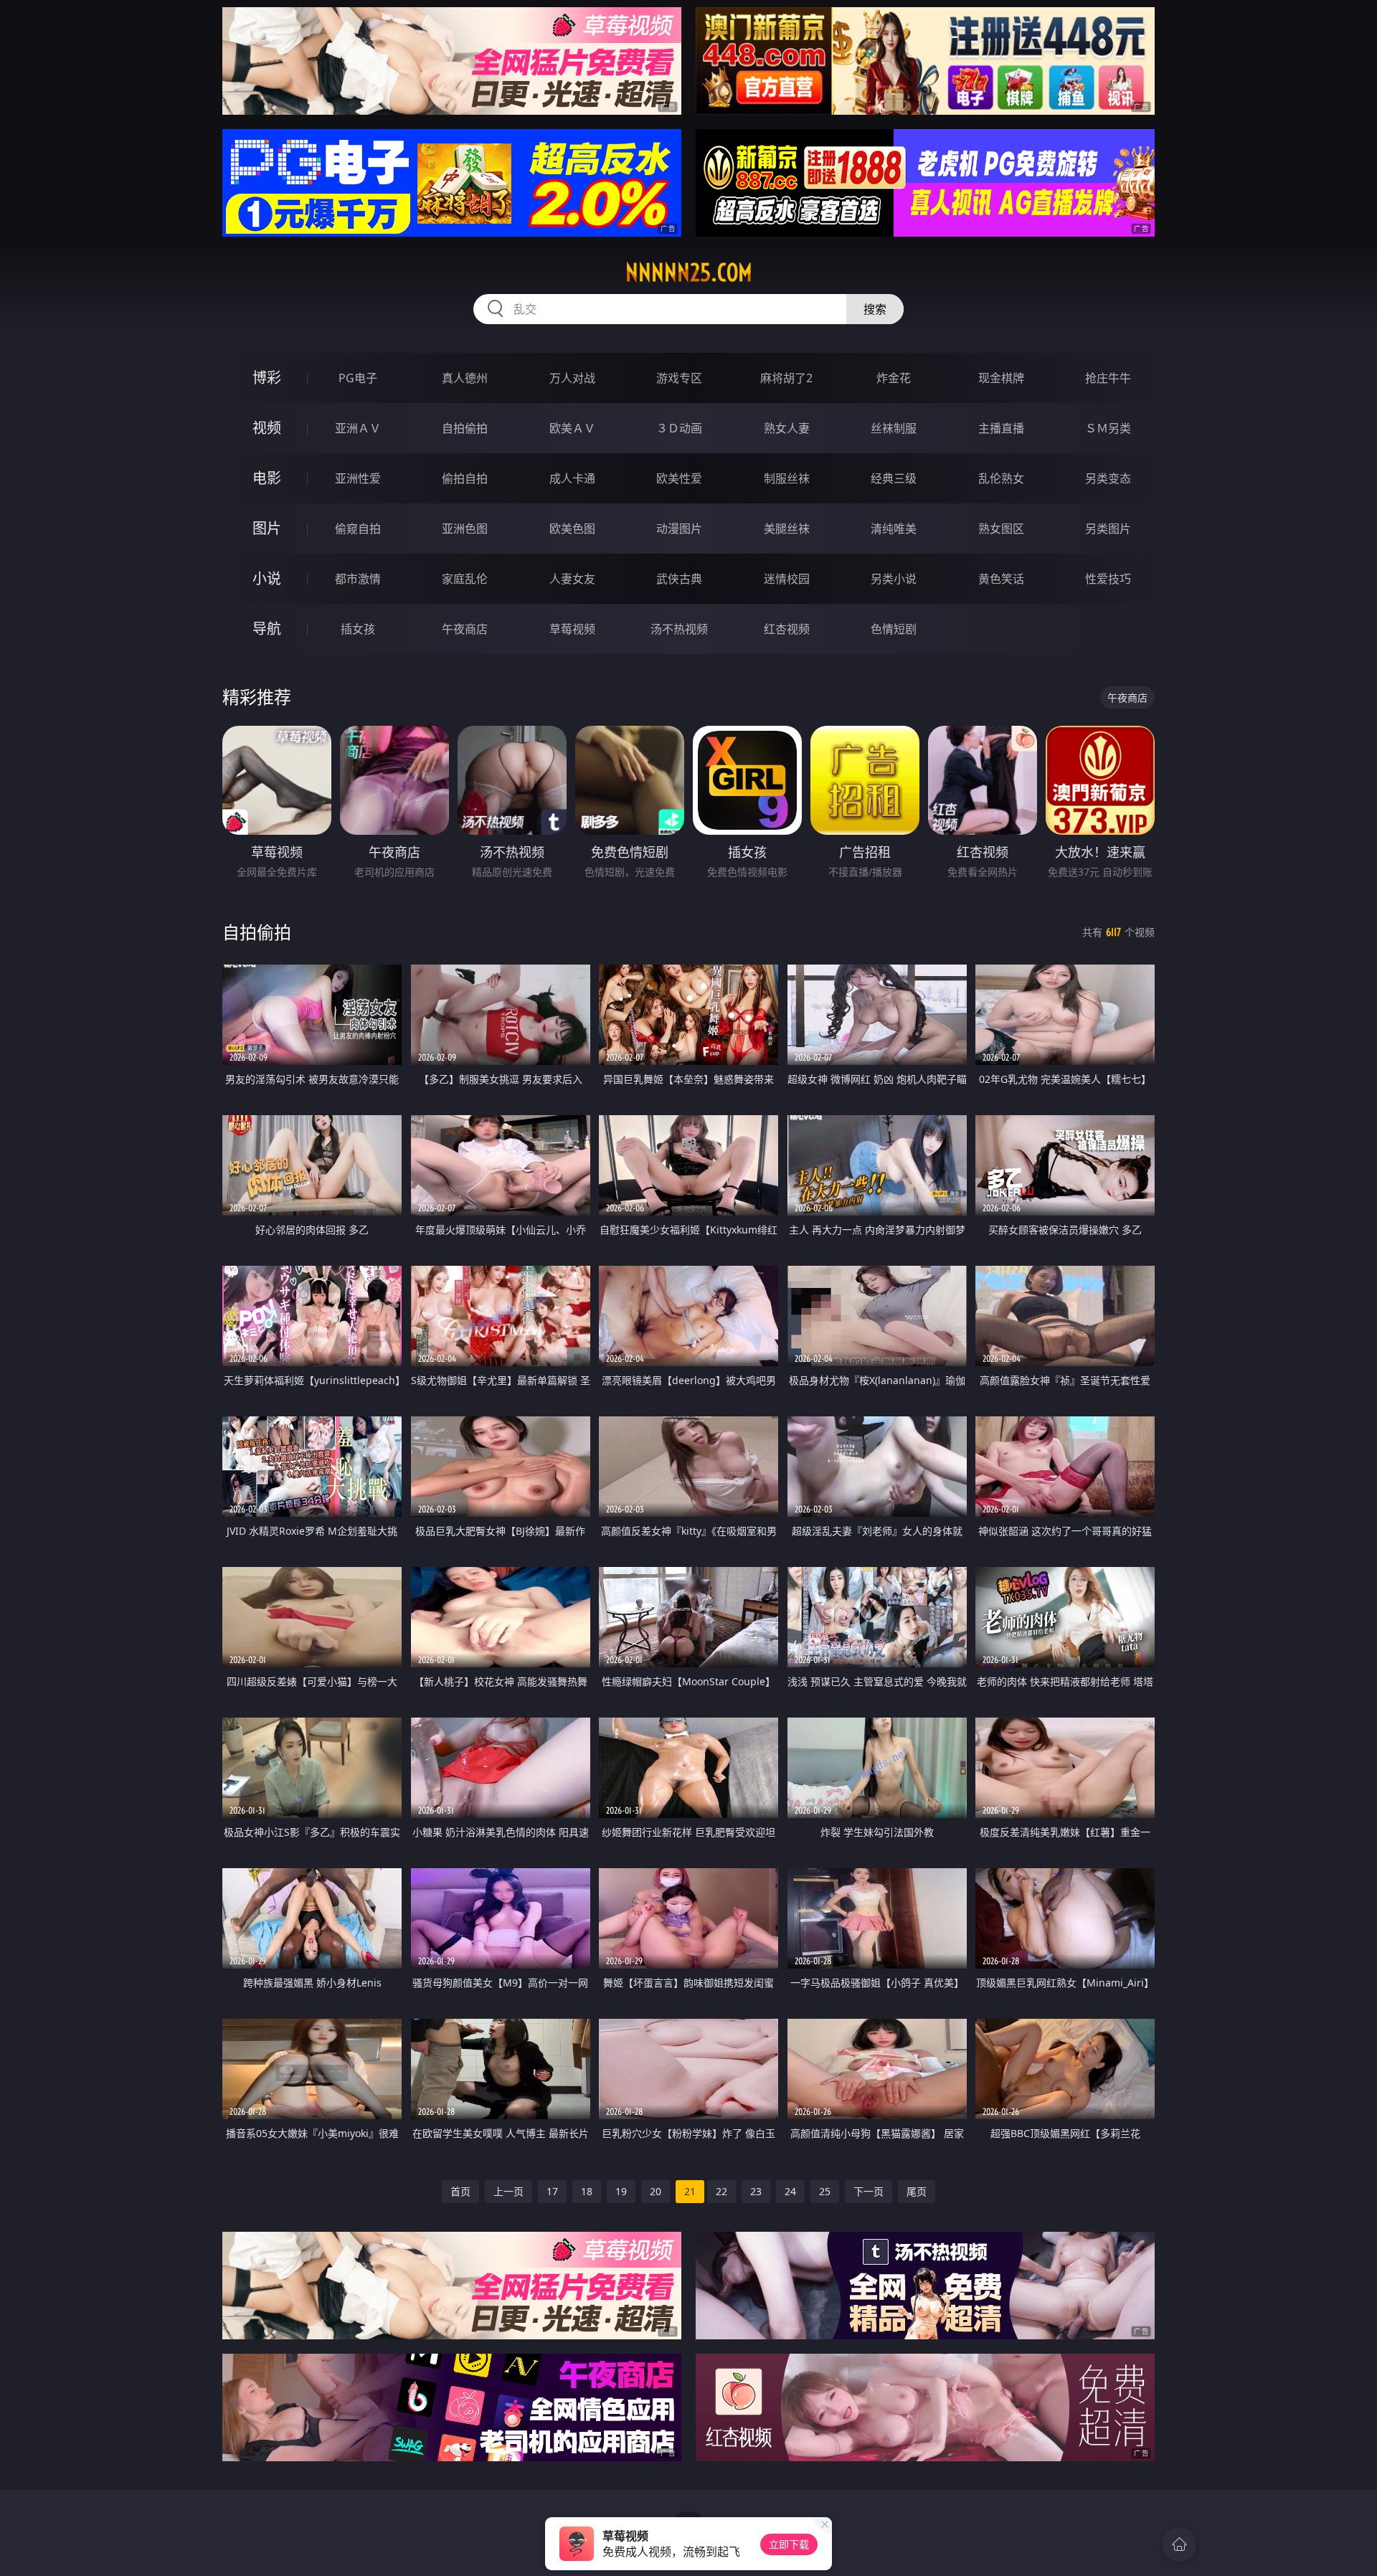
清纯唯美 (894, 529)
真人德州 (465, 378)
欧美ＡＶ (572, 428)
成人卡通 (572, 478)
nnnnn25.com (689, 273)
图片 (267, 528)
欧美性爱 (679, 478)
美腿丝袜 (787, 529)
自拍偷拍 (465, 428)
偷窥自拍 (358, 529)
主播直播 (1001, 428)
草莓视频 (572, 629)
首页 (460, 2191)
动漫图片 (679, 529)
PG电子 (358, 378)
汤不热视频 (679, 629)
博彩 (267, 378)
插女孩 (358, 629)
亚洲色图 (465, 529)
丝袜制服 (894, 428)
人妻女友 (572, 579)
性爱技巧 (1108, 579)
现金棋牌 (1001, 378)
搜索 (875, 309)
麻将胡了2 (786, 378)
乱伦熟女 (1001, 478)
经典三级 (894, 478)
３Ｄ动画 (679, 428)
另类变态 (1108, 478)
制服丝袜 (787, 478)
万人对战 (572, 378)
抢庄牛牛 (1108, 378)
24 (790, 2191)
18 (587, 2191)
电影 (267, 478)
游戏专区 (679, 378)
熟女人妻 (787, 428)
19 (621, 2191)
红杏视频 (787, 629)
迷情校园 (787, 579)
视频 (267, 428)
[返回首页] (1179, 2544)
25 (825, 2191)
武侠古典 (679, 579)
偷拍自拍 (465, 478)
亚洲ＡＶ (358, 428)
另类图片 (1108, 529)
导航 (267, 629)
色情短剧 (894, 629)
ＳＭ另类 (1108, 428)
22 (721, 2191)
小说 (267, 578)
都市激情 (358, 579)
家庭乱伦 (465, 579)
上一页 (508, 2191)
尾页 (917, 2191)
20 (656, 2191)
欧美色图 (572, 529)
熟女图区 (1001, 529)
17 (552, 2191)
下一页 (869, 2191)
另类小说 (894, 579)
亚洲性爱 (358, 478)
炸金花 (894, 378)
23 (756, 2191)
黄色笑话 (1001, 579)
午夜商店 (465, 629)
